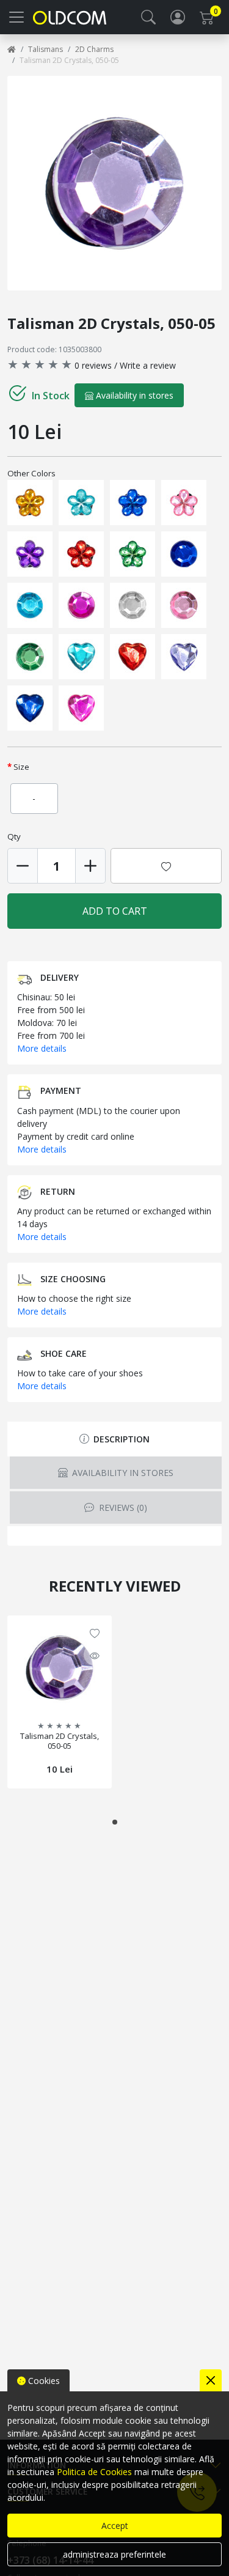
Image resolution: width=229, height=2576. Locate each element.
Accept (115, 2526)
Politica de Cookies (94, 2472)
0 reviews (93, 365)
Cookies (43, 2381)
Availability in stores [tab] (122, 1473)
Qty (14, 836)
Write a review (148, 365)
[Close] (211, 2380)
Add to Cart (115, 911)
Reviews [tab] (122, 1508)
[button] (148, 17)
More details (42, 1048)
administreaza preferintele (114, 2554)
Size (21, 767)
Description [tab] (120, 1439)
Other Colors (31, 473)
